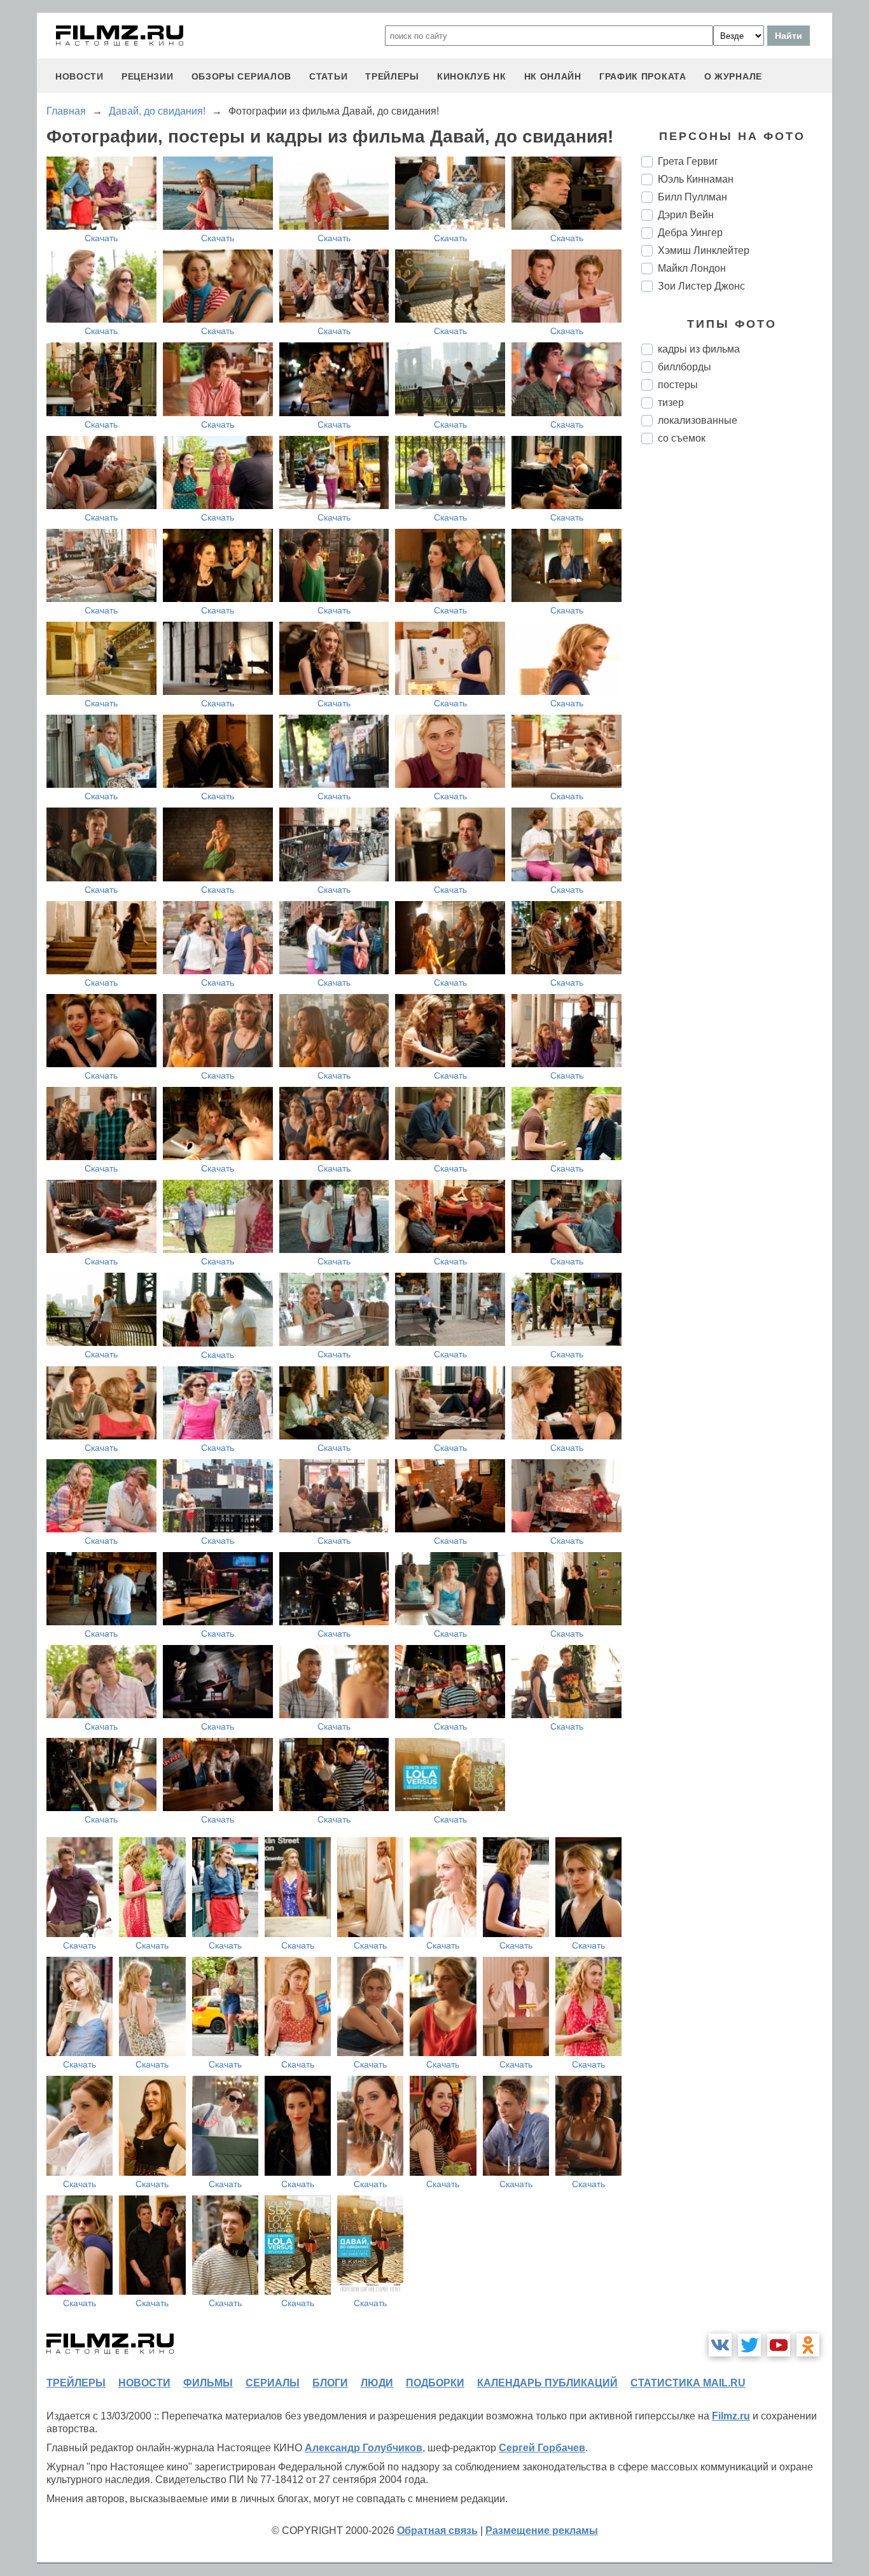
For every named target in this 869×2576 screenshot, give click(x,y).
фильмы (208, 2383)
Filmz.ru (731, 2416)
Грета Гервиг (688, 161)
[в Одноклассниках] (808, 2345)
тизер (671, 402)
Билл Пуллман (692, 197)
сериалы (273, 2383)
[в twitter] (749, 2345)
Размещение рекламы (542, 2530)
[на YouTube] (779, 2345)
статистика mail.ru (688, 2383)
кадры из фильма (699, 349)
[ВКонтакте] (720, 2345)
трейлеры (392, 76)
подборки (435, 2383)
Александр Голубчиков (364, 2448)
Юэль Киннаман (696, 179)
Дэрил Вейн (686, 215)
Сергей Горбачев (542, 2448)
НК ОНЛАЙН (553, 76)
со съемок (682, 438)
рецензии (148, 76)
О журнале (733, 76)
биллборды (685, 367)
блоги (330, 2383)
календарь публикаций (547, 2383)
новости (80, 76)
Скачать (101, 238)
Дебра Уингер (690, 233)
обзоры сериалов (242, 76)
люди (377, 2383)
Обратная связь (437, 2530)
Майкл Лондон (692, 268)
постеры (678, 385)
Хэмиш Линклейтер (704, 250)
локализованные (698, 420)
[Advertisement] (737, 667)
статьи (328, 76)
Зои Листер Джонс (701, 286)
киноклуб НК (472, 76)
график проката (643, 76)
